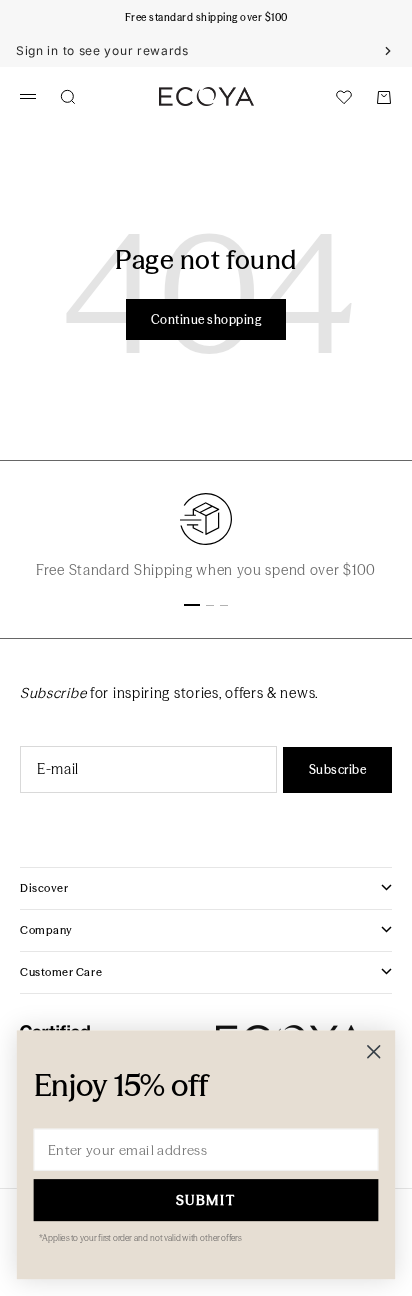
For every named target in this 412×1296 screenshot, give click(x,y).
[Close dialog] (373, 1051)
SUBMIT (206, 1200)
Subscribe (337, 769)
